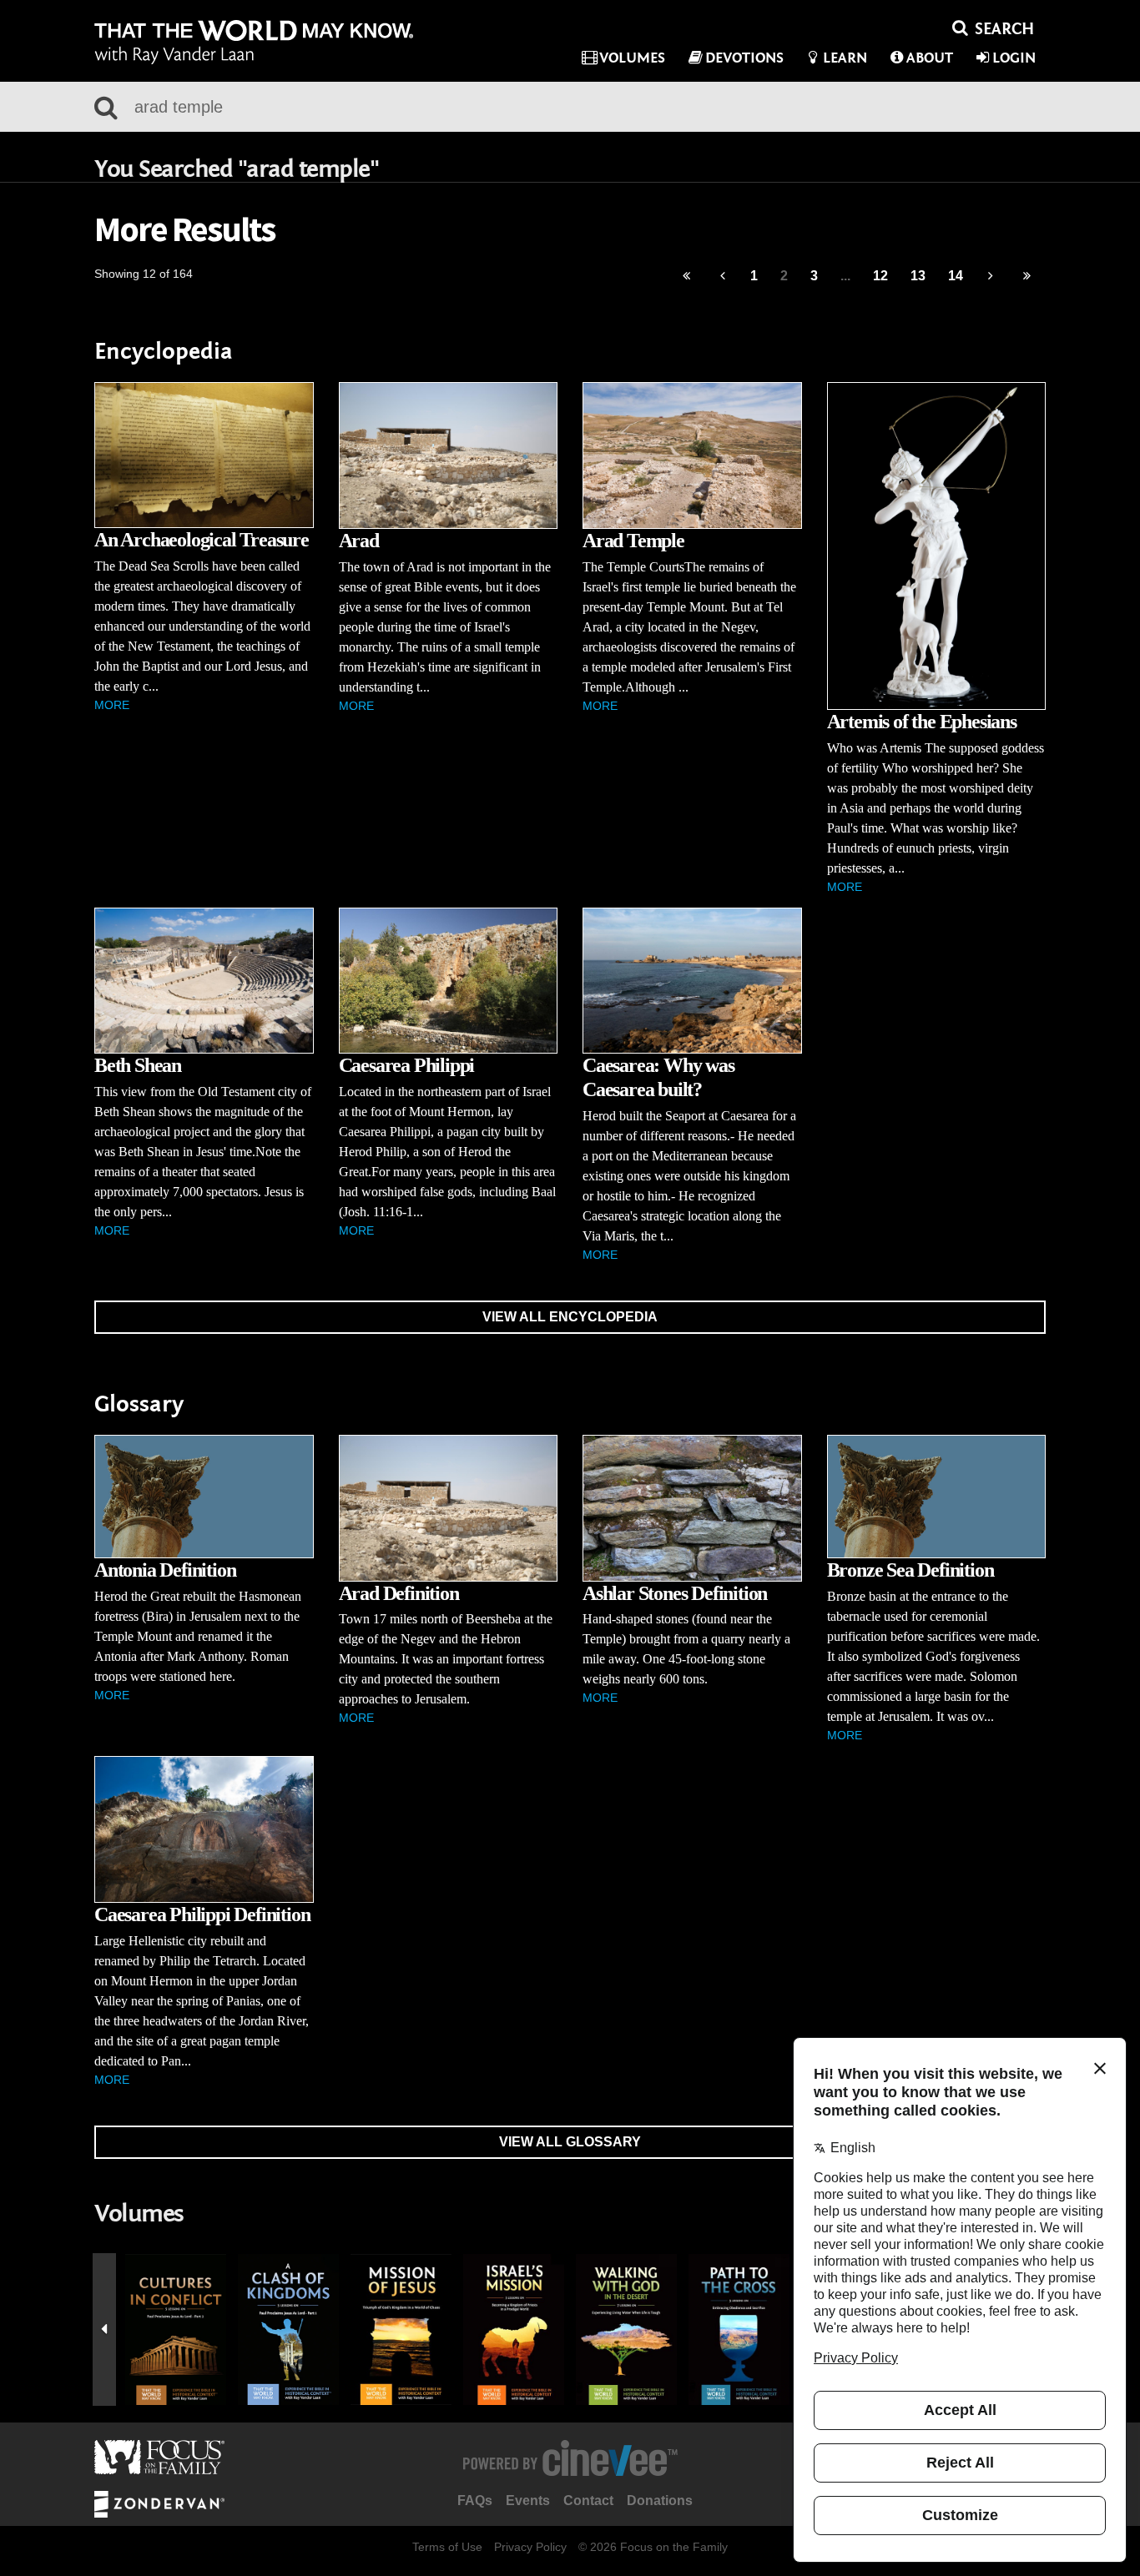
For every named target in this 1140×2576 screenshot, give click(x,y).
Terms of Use (447, 2547)
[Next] (991, 277)
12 (880, 276)
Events (528, 2501)
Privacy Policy (530, 2547)
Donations (660, 2501)
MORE (112, 705)
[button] (104, 2330)
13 (918, 276)
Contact (588, 2501)
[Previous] (686, 277)
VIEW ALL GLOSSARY (570, 2142)
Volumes (632, 58)
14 (956, 276)
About (930, 58)
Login (1014, 58)
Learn (845, 58)
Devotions (744, 58)
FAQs (475, 2501)
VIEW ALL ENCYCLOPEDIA (570, 1317)
